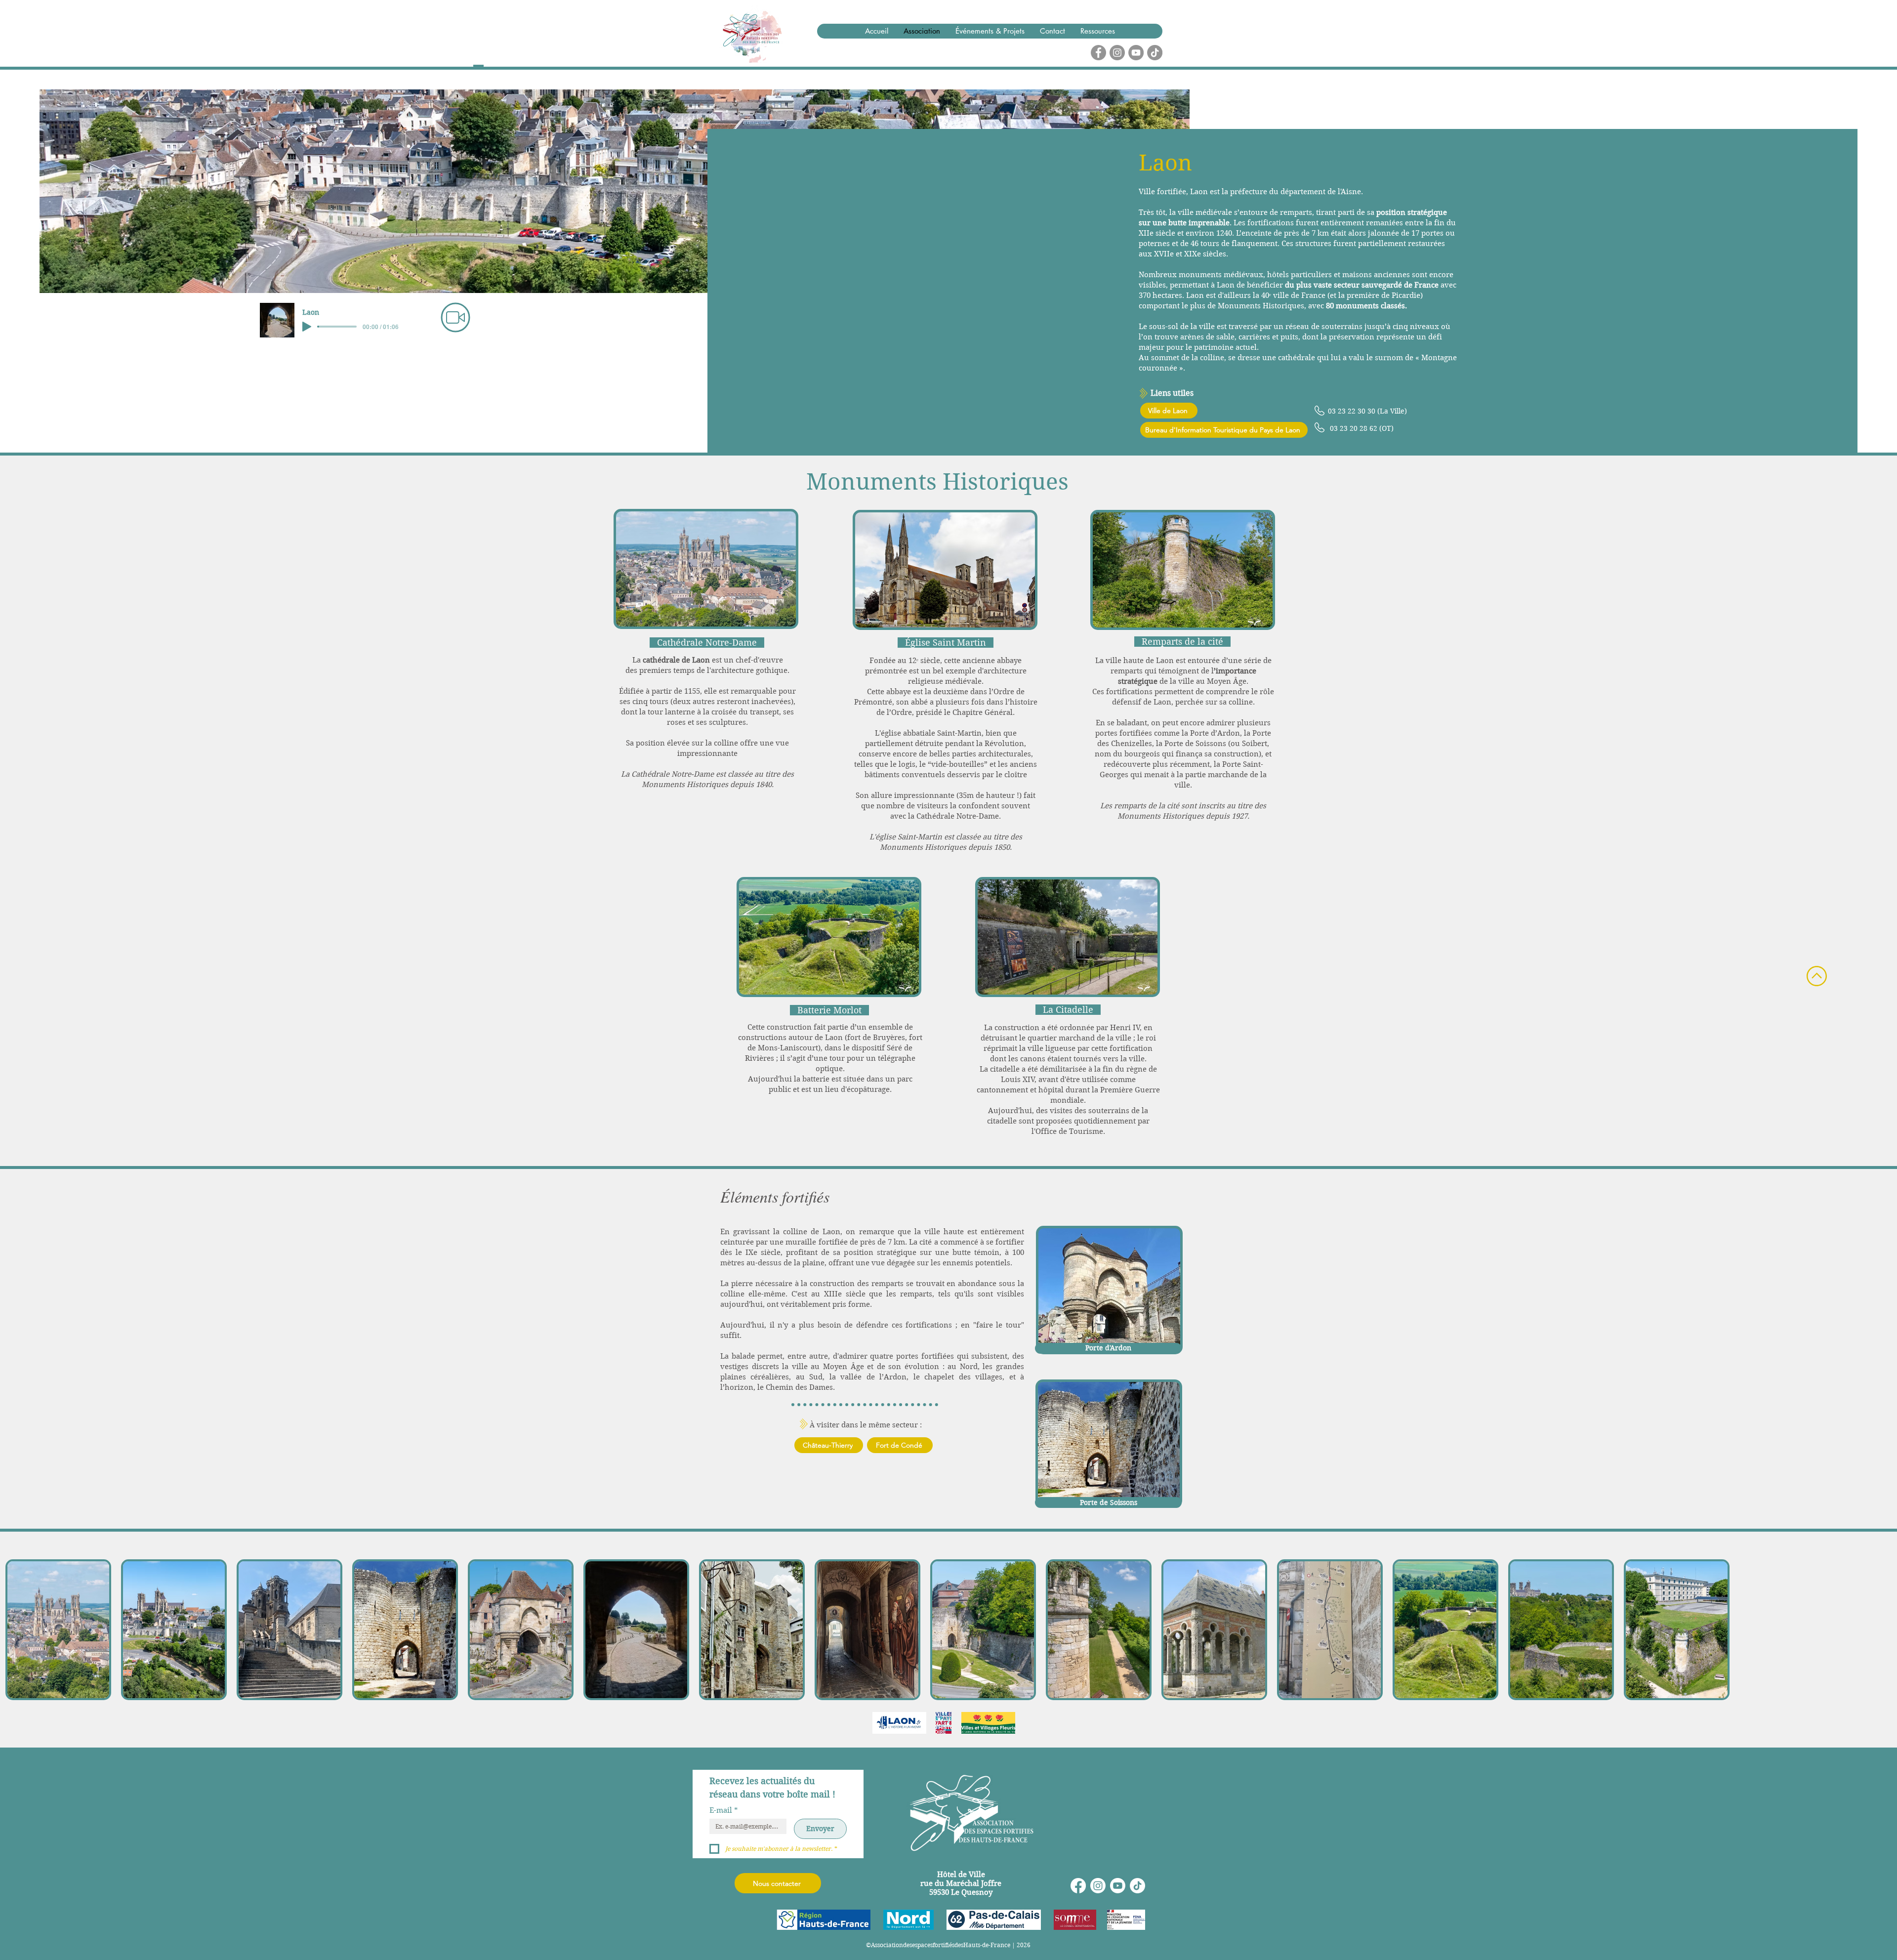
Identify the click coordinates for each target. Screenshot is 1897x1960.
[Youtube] (1118, 1886)
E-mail (724, 1810)
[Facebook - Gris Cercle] (1098, 53)
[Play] (307, 327)
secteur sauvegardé (1368, 285)
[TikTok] (1155, 53)
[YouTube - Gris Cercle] (1136, 53)
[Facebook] (1078, 1886)
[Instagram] (1098, 1886)
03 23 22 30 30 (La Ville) (1367, 411)
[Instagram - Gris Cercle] (1117, 53)
